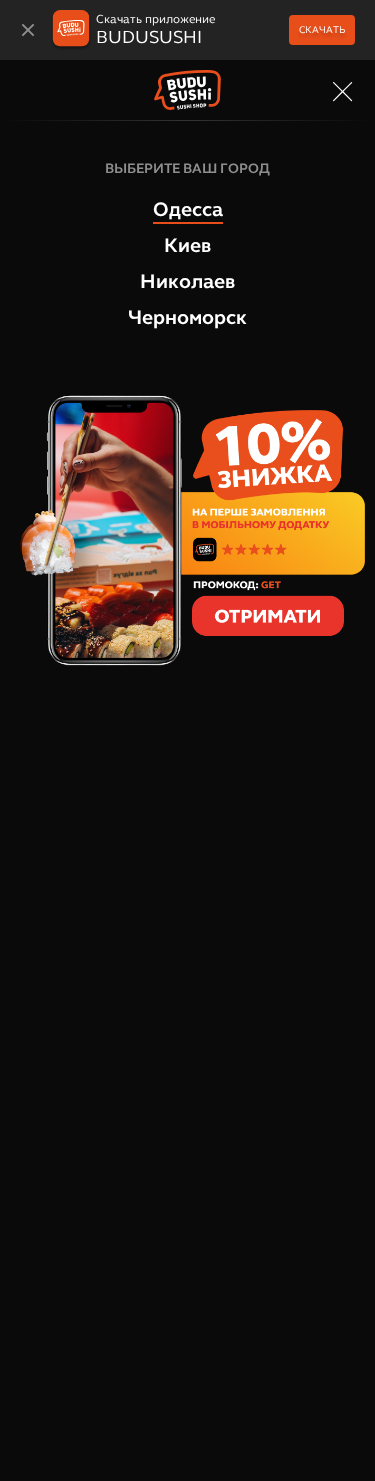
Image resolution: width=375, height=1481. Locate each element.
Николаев (187, 281)
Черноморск (187, 317)
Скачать (322, 29)
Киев (187, 245)
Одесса (188, 209)
